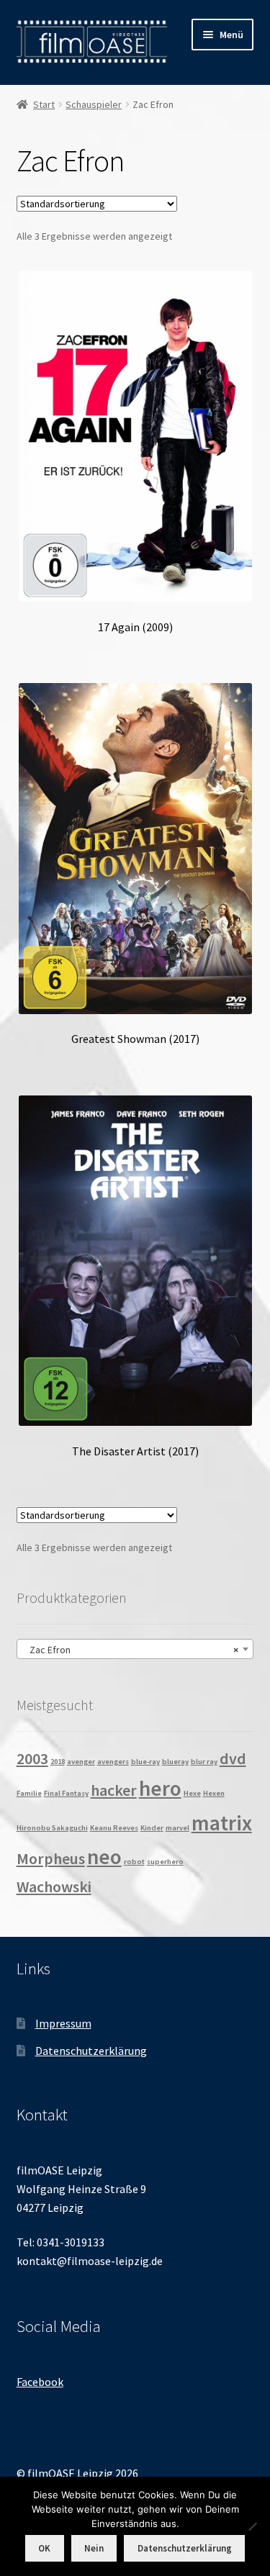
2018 (58, 1762)
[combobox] (135, 1649)
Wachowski (54, 1886)
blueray (175, 1762)
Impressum (63, 2023)
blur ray (204, 1762)
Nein (94, 2548)
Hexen (214, 1793)
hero (160, 1788)
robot (134, 1862)
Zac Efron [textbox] (131, 1650)
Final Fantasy (66, 1793)
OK (44, 2548)
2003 (32, 1758)
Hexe (192, 1793)
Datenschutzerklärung (91, 2051)
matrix (222, 1823)
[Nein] (252, 2526)
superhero (165, 1862)
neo (104, 1857)
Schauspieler (94, 104)
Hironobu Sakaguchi (52, 1828)
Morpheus (51, 1858)
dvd (233, 1758)
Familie (29, 1793)
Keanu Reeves (114, 1828)
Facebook (40, 2382)
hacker (114, 1790)
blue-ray (145, 1762)
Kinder (152, 1828)
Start (44, 104)
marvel (177, 1828)
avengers (113, 1762)
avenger (81, 1762)
